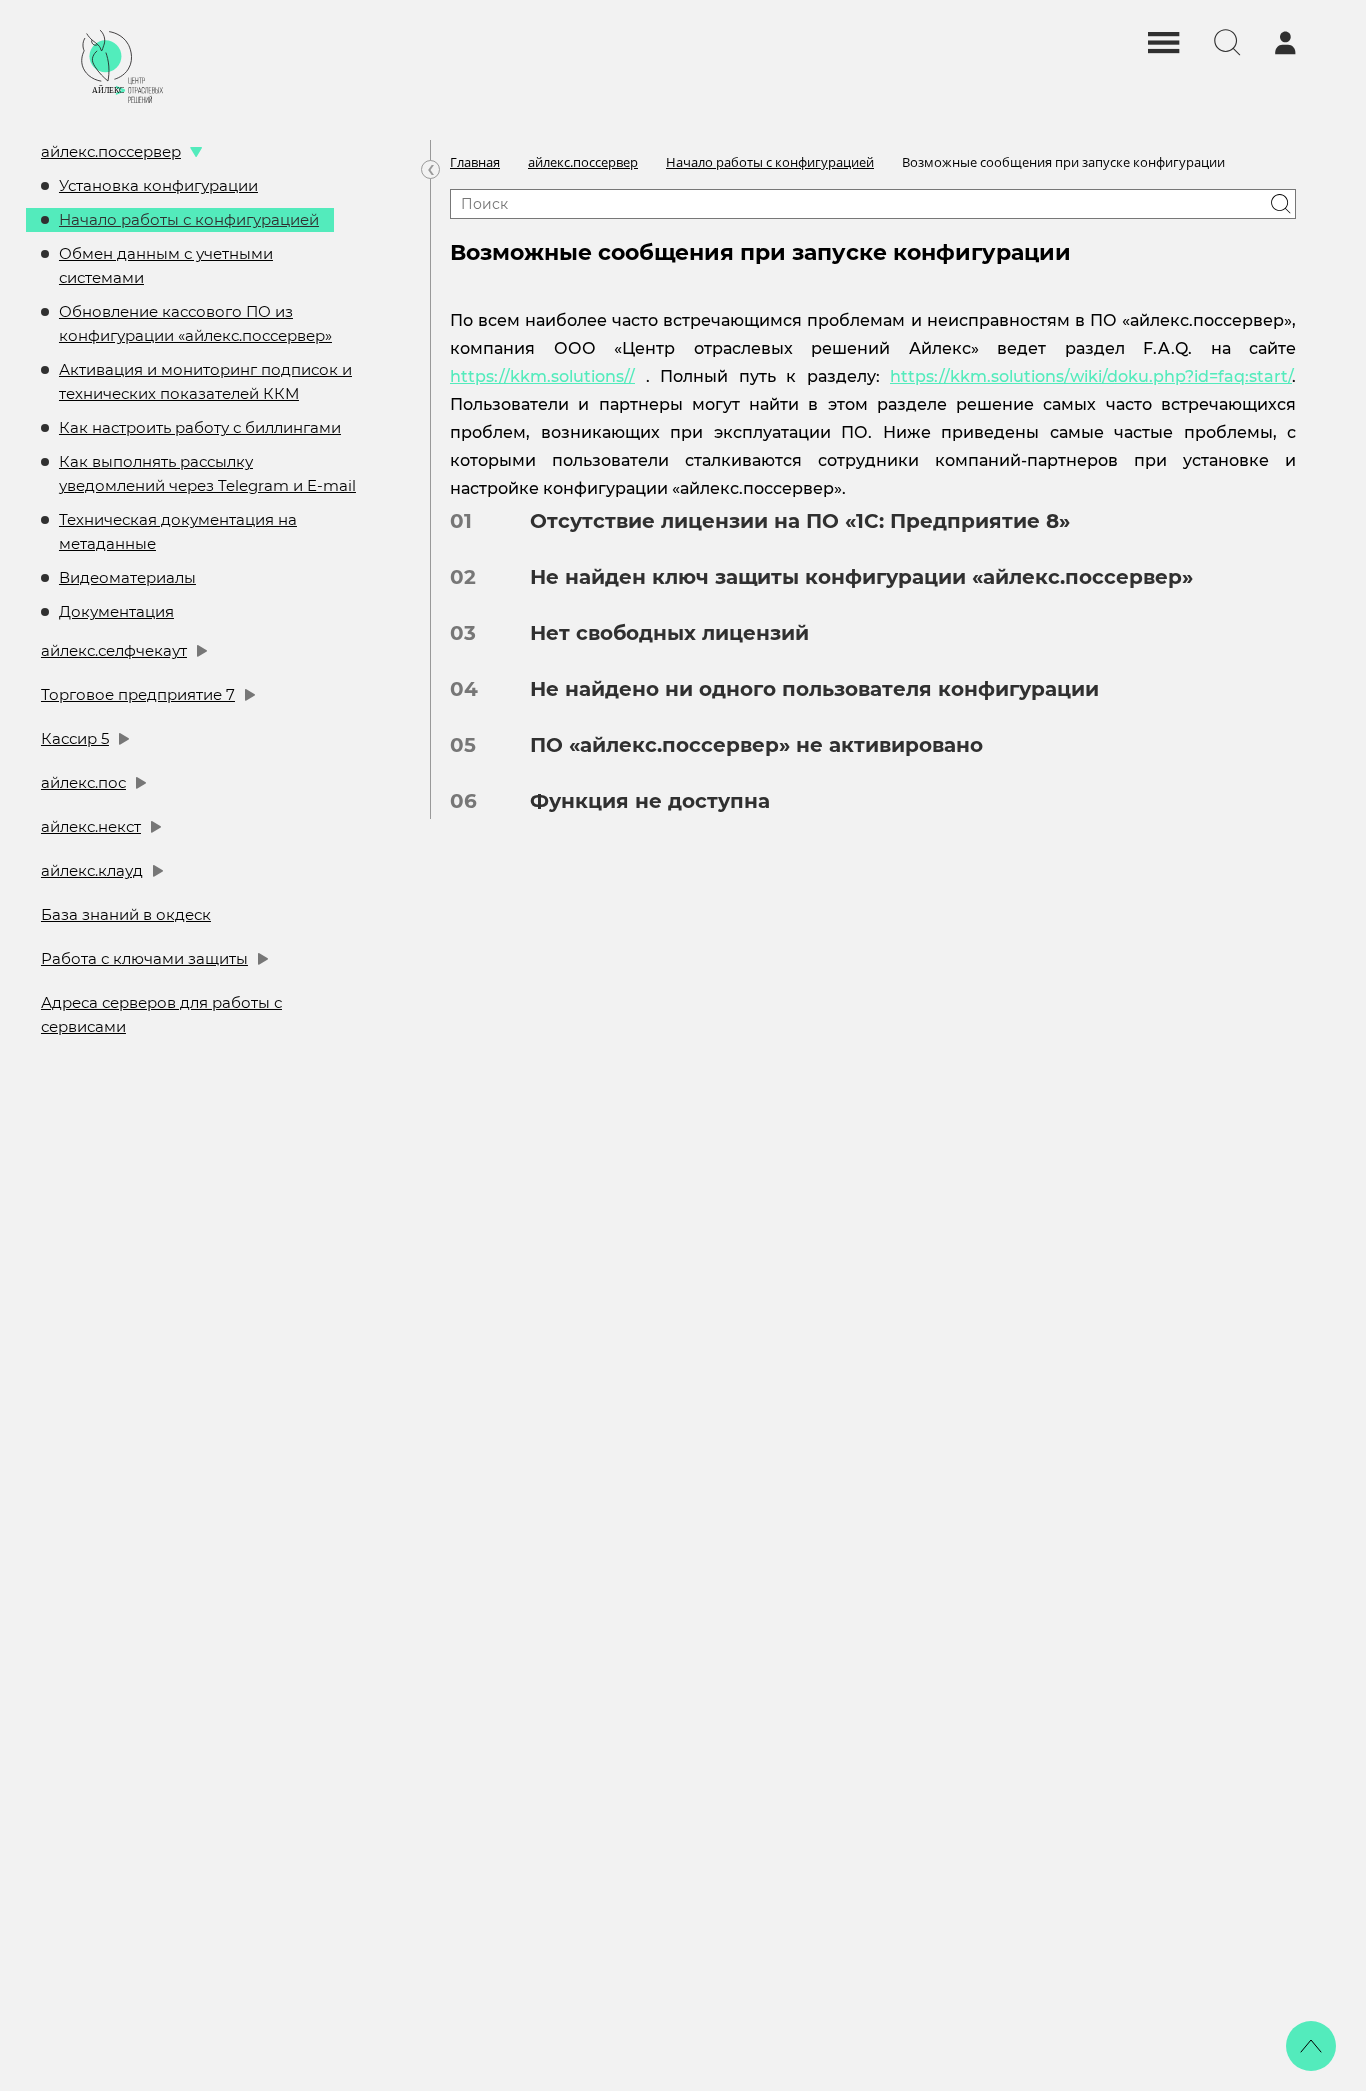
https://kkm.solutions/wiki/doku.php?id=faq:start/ (1091, 376)
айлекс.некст (91, 826)
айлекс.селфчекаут (114, 650)
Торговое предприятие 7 (138, 694)
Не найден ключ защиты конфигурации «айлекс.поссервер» (846, 577)
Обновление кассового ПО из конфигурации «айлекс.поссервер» (195, 323)
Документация (116, 611)
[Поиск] (1281, 204)
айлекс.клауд (92, 870)
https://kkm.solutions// (542, 376)
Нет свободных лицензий (654, 633)
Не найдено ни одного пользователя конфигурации (799, 689)
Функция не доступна (635, 801)
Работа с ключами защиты (144, 958)
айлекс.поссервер (111, 151)
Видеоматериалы (127, 577)
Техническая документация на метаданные (178, 531)
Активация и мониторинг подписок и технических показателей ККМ (205, 381)
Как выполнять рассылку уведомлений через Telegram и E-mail (207, 473)
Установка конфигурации (158, 185)
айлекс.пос (83, 782)
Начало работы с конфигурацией (189, 219)
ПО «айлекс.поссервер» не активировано (741, 745)
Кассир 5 (75, 738)
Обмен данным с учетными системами (166, 265)
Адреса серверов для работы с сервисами (161, 1014)
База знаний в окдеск (126, 914)
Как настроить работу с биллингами (200, 427)
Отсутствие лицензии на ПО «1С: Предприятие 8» (785, 521)
